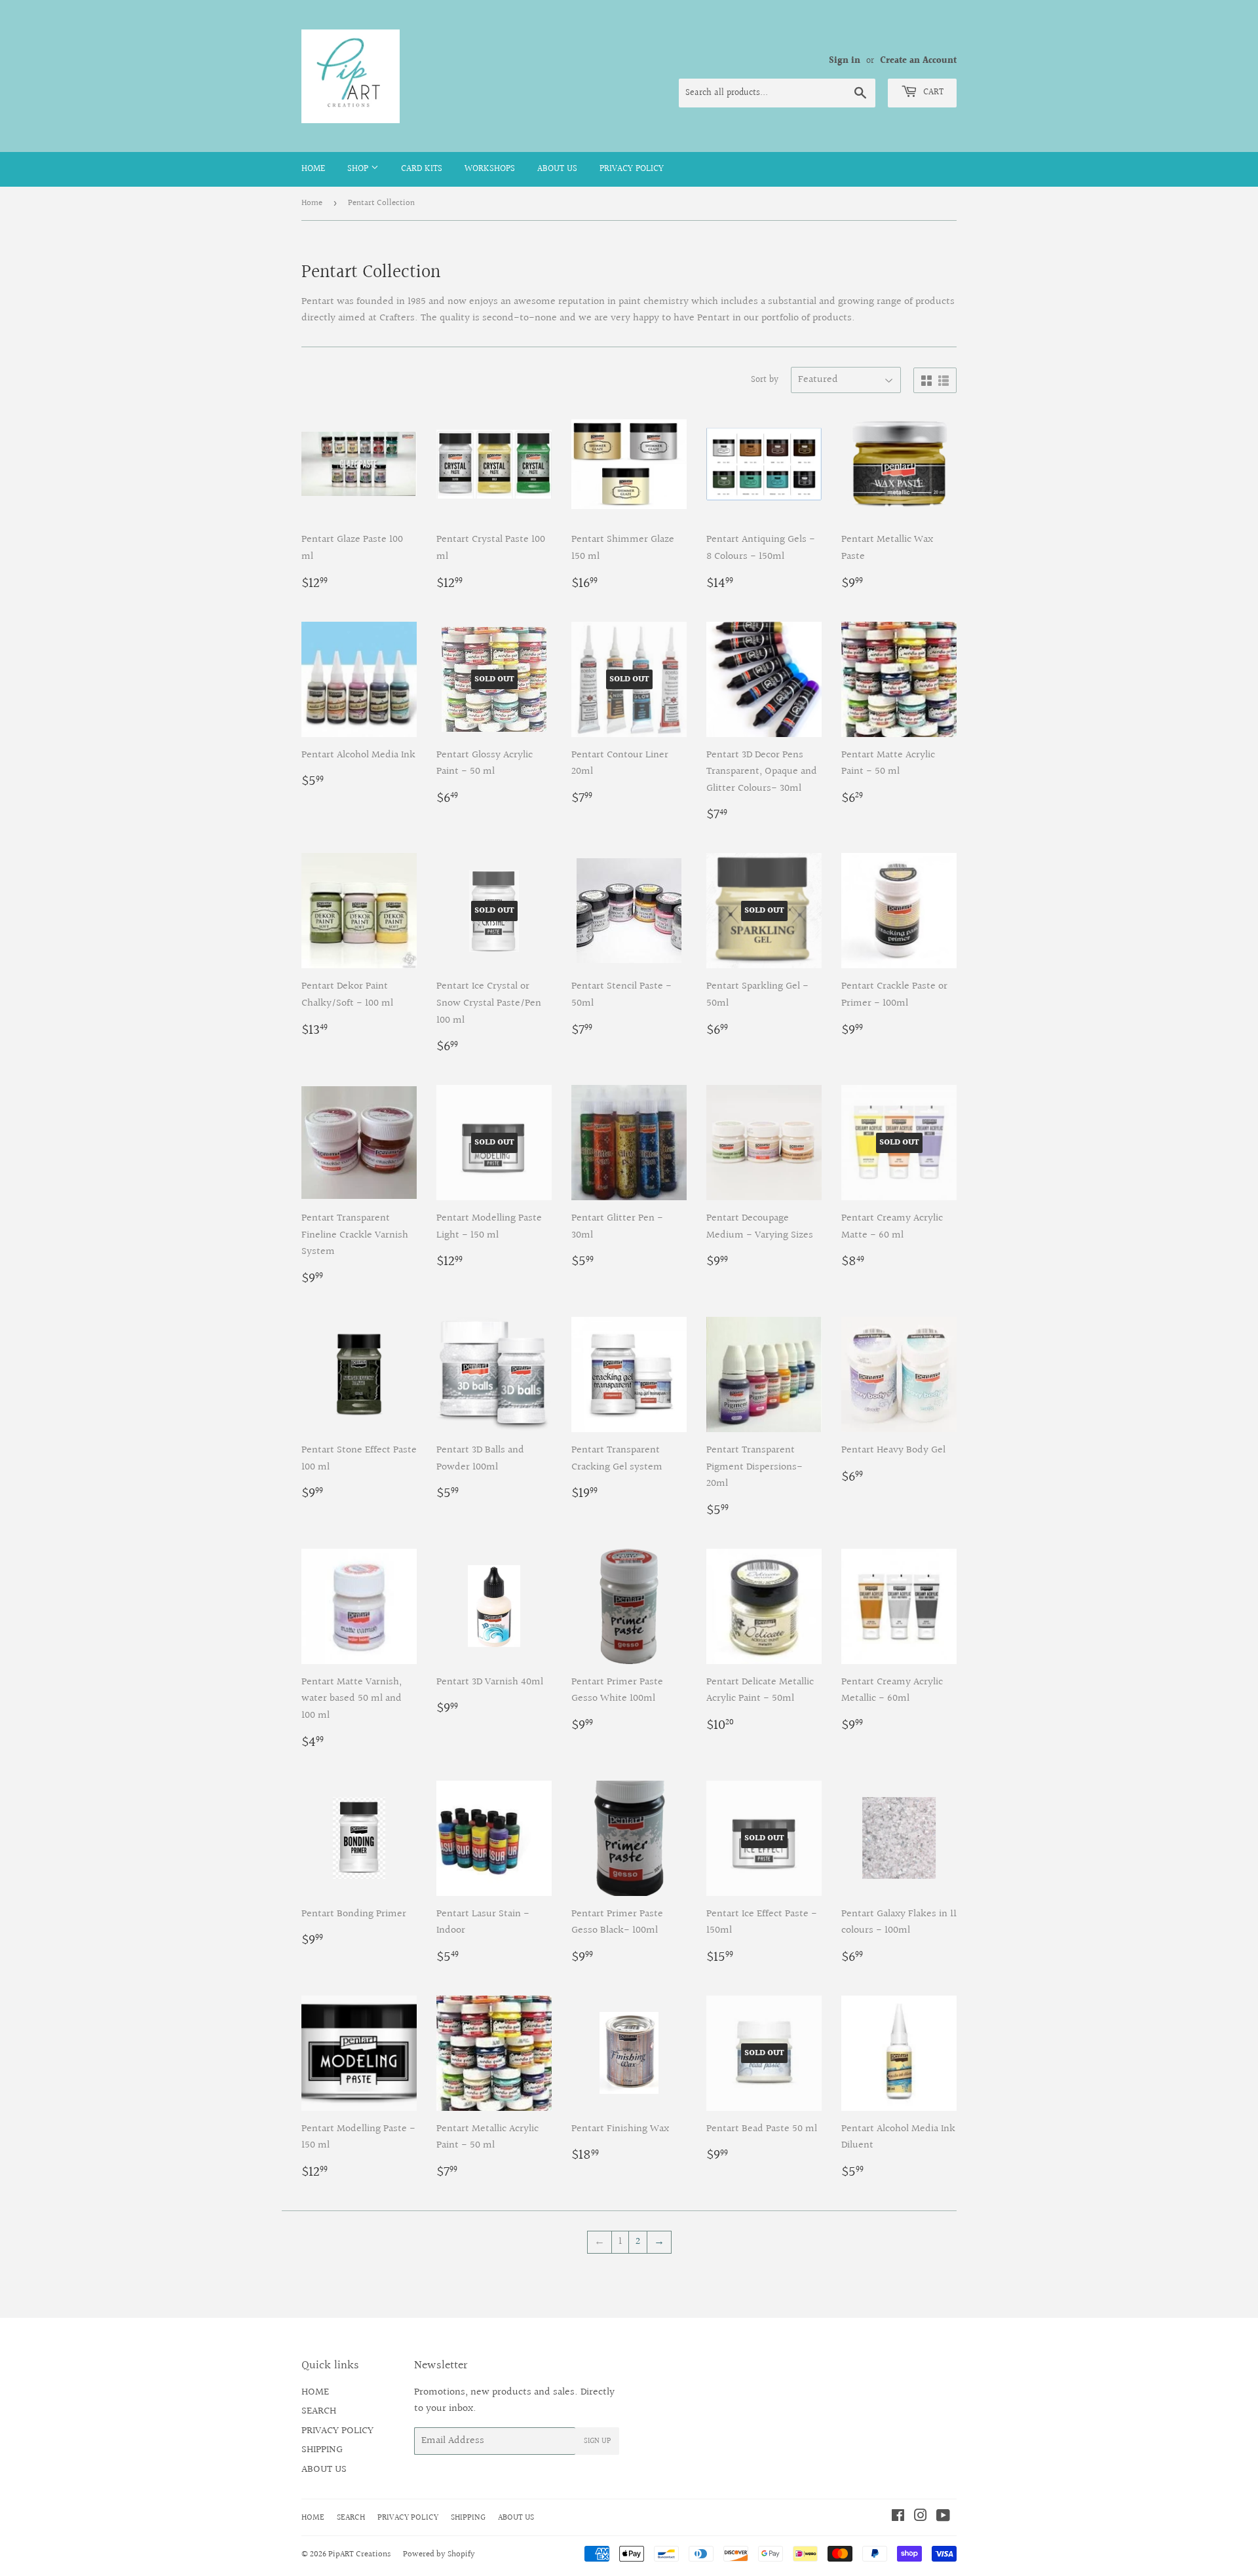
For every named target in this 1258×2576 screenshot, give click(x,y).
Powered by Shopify (439, 2554)
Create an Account (918, 61)
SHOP (359, 169)
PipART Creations (359, 2554)
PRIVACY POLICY (632, 169)
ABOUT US (557, 169)
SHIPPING (322, 2450)
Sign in (845, 61)
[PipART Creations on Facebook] (898, 2517)
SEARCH (319, 2411)
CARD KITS (422, 169)
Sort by (765, 380)
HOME (313, 169)
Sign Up (597, 2441)
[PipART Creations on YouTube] (943, 2517)
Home (312, 203)
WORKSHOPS (490, 169)
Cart (932, 92)
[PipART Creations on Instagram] (921, 2517)
